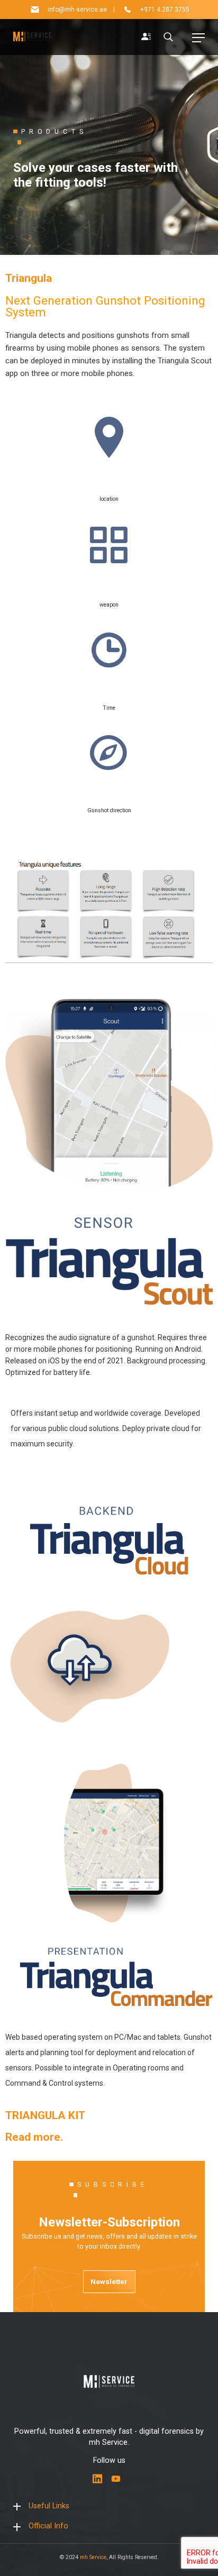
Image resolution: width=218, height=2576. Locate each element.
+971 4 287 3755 (165, 10)
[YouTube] (116, 2479)
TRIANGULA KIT (45, 2115)
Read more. (34, 2137)
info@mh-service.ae (77, 10)
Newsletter (109, 2281)
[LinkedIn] (97, 2479)
